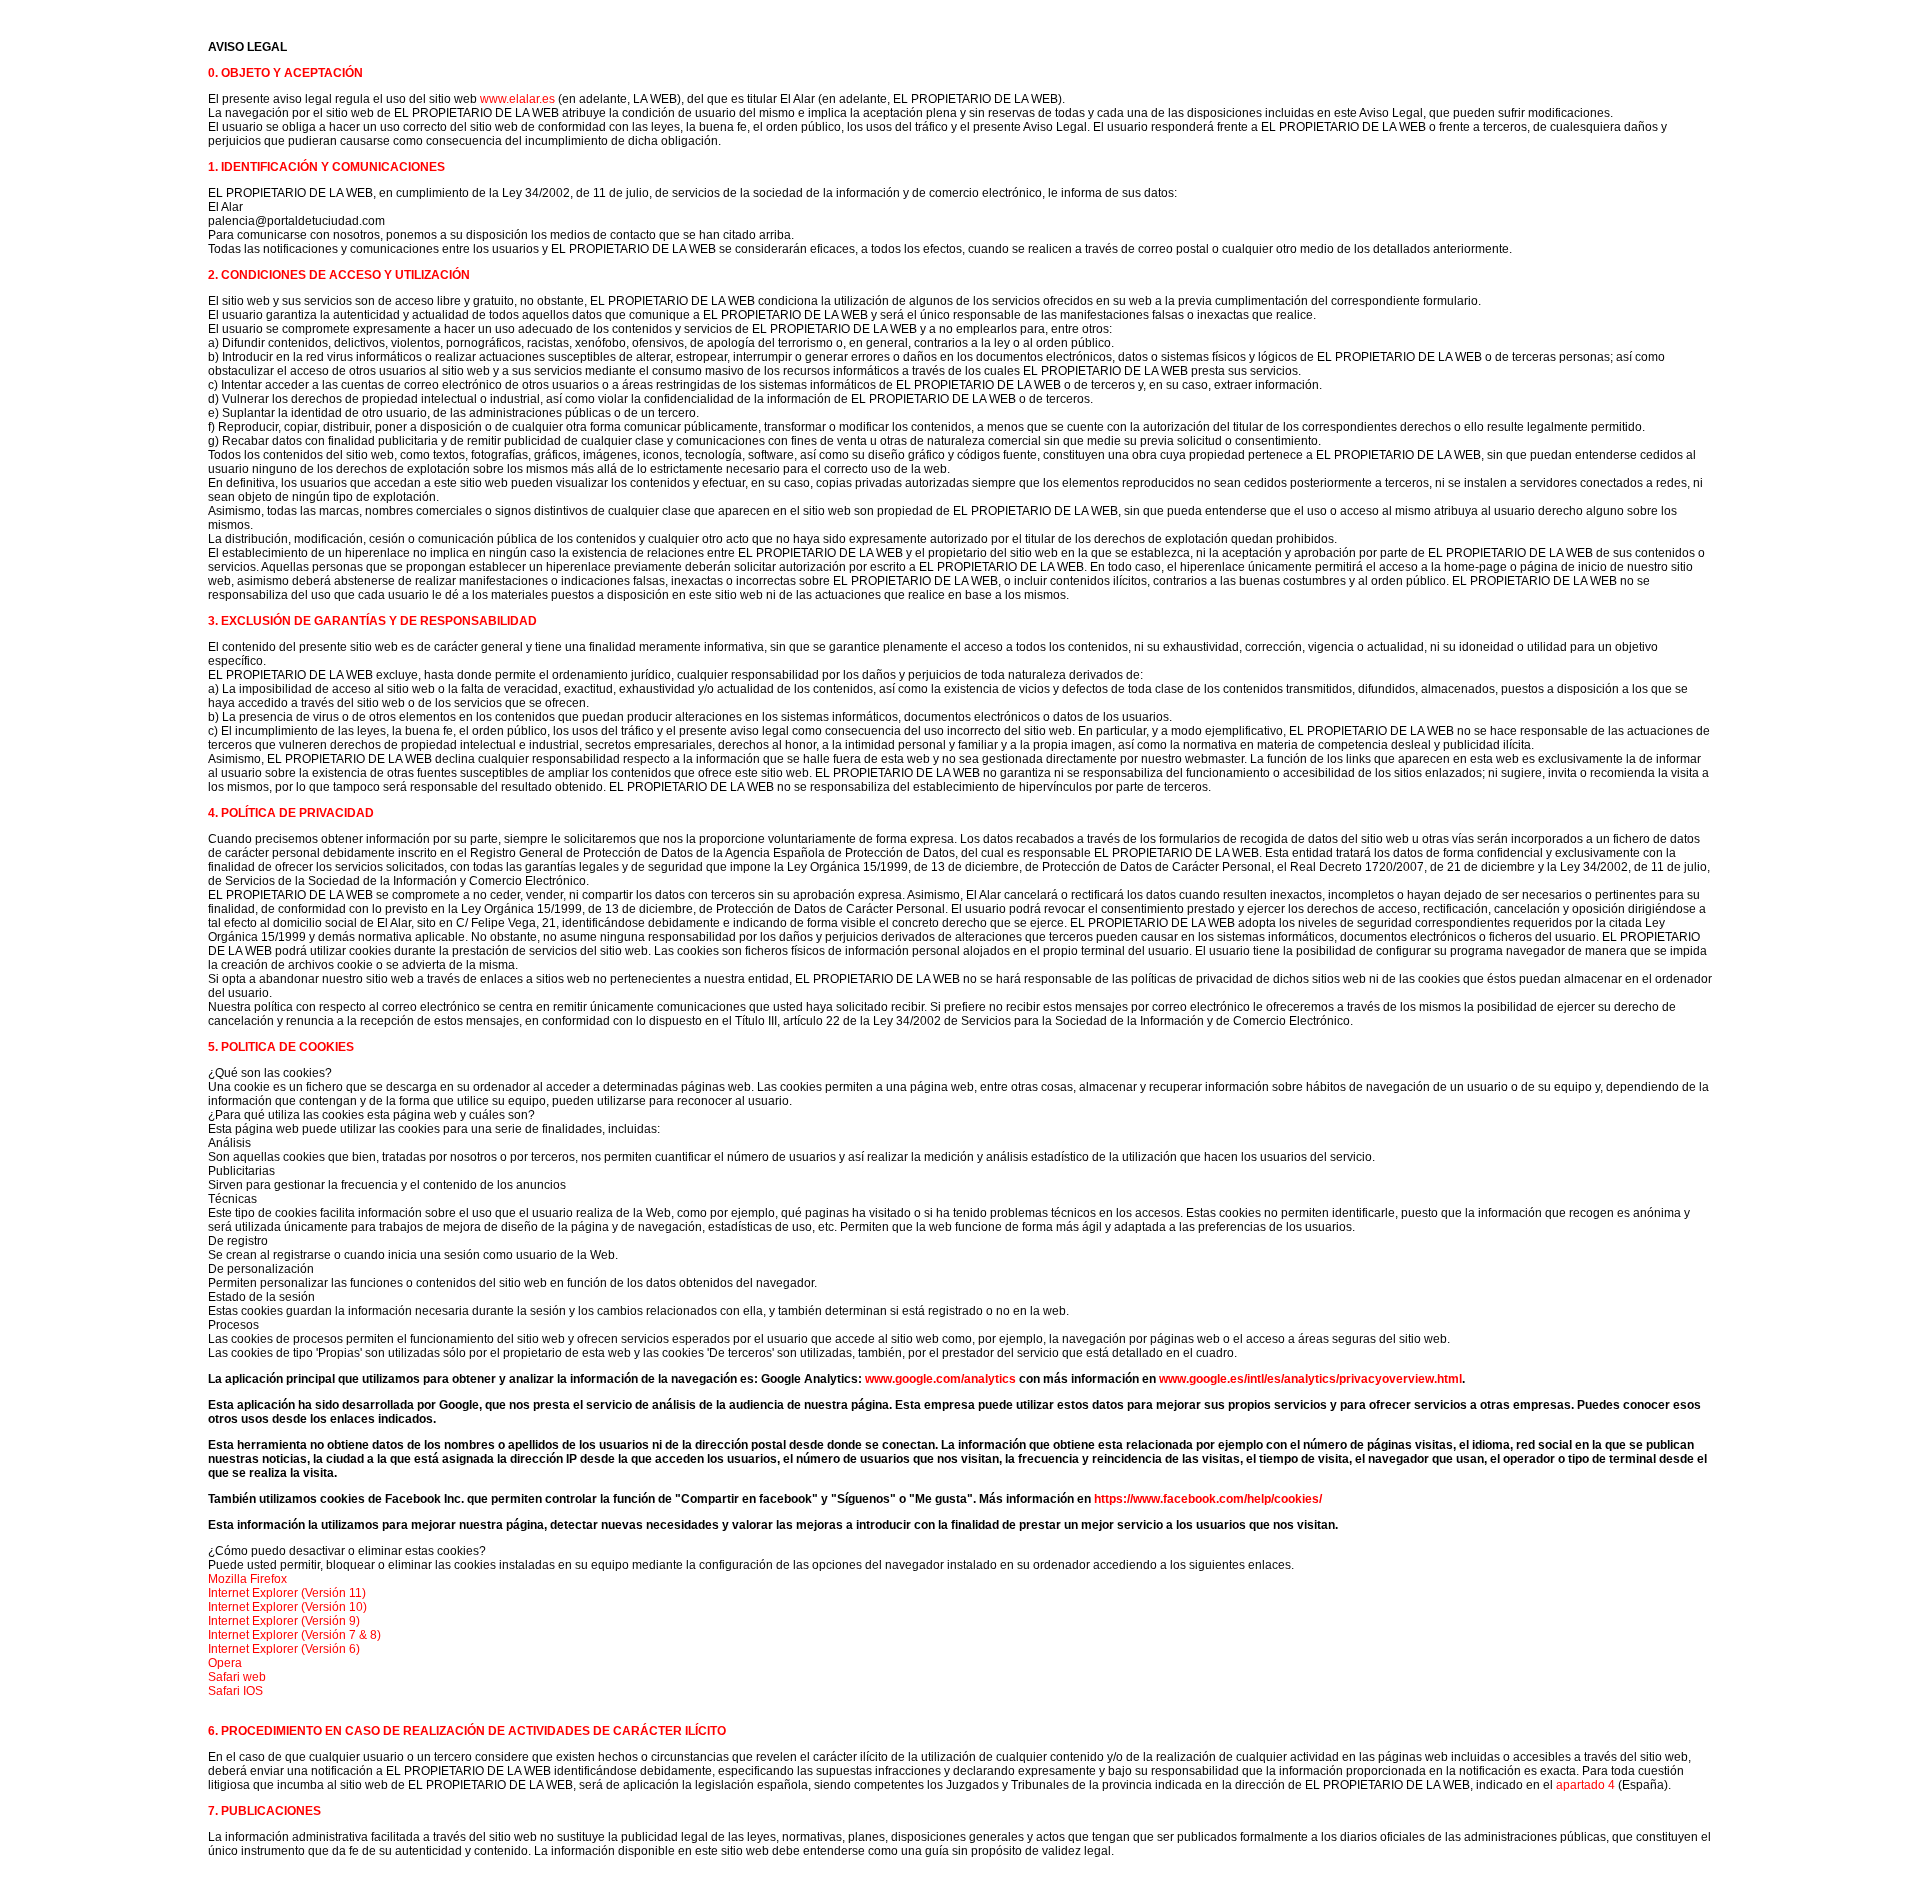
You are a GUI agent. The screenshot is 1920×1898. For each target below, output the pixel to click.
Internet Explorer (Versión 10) (287, 1607)
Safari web (237, 1677)
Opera (225, 1663)
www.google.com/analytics (940, 1379)
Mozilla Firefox (247, 1579)
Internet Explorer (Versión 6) (284, 1649)
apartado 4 (1585, 1785)
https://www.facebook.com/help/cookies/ (1208, 1499)
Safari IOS (235, 1691)
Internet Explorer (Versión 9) (284, 1621)
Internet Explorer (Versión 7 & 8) (294, 1635)
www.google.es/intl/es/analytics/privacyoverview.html (1310, 1379)
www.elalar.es (517, 99)
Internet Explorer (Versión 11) (287, 1593)
